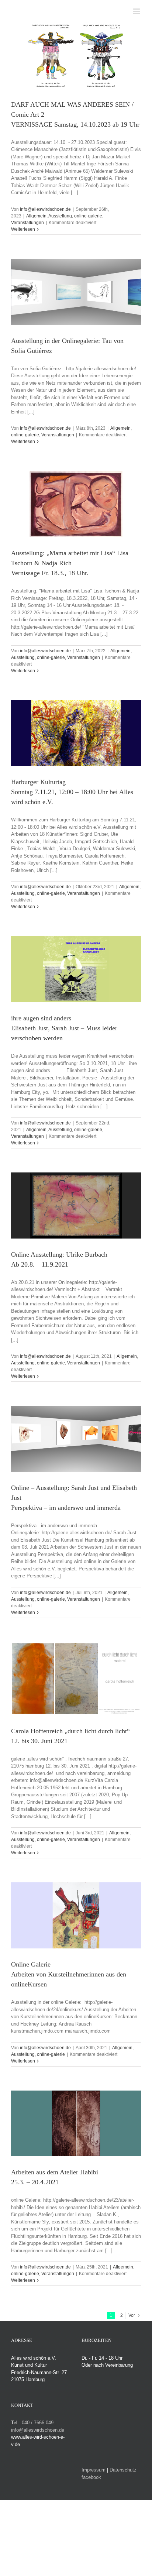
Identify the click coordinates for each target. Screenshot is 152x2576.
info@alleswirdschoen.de (45, 209)
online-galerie (88, 216)
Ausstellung (60, 216)
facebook (91, 2477)
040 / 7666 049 (38, 2423)
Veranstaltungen (27, 223)
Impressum (94, 2470)
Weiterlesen (23, 229)
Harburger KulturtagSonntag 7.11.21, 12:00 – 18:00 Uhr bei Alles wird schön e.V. (72, 792)
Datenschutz (123, 2470)
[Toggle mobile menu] (137, 11)
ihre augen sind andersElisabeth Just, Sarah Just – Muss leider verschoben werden (64, 1028)
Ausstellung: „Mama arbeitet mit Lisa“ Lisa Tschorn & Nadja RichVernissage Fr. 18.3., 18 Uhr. (70, 563)
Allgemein (36, 216)
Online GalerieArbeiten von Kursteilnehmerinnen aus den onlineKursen (69, 1974)
